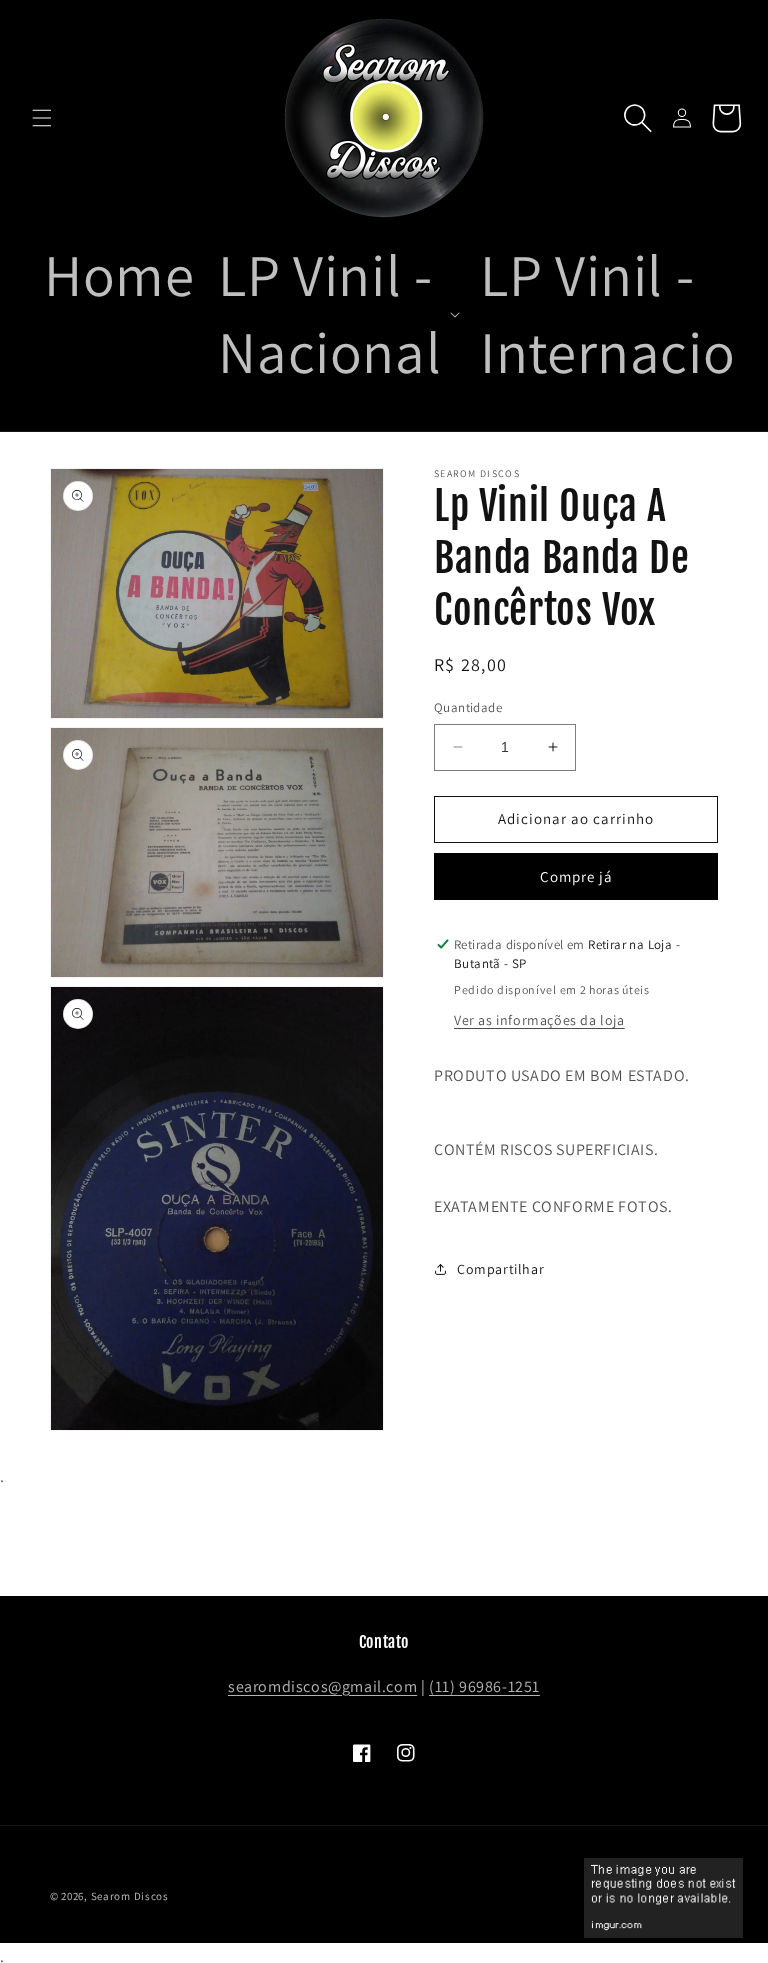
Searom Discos (130, 1896)
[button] (42, 118)
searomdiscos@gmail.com (322, 1686)
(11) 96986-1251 (484, 1686)
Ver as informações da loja (539, 1020)
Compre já (576, 876)
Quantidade (468, 707)
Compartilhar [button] (500, 1269)
